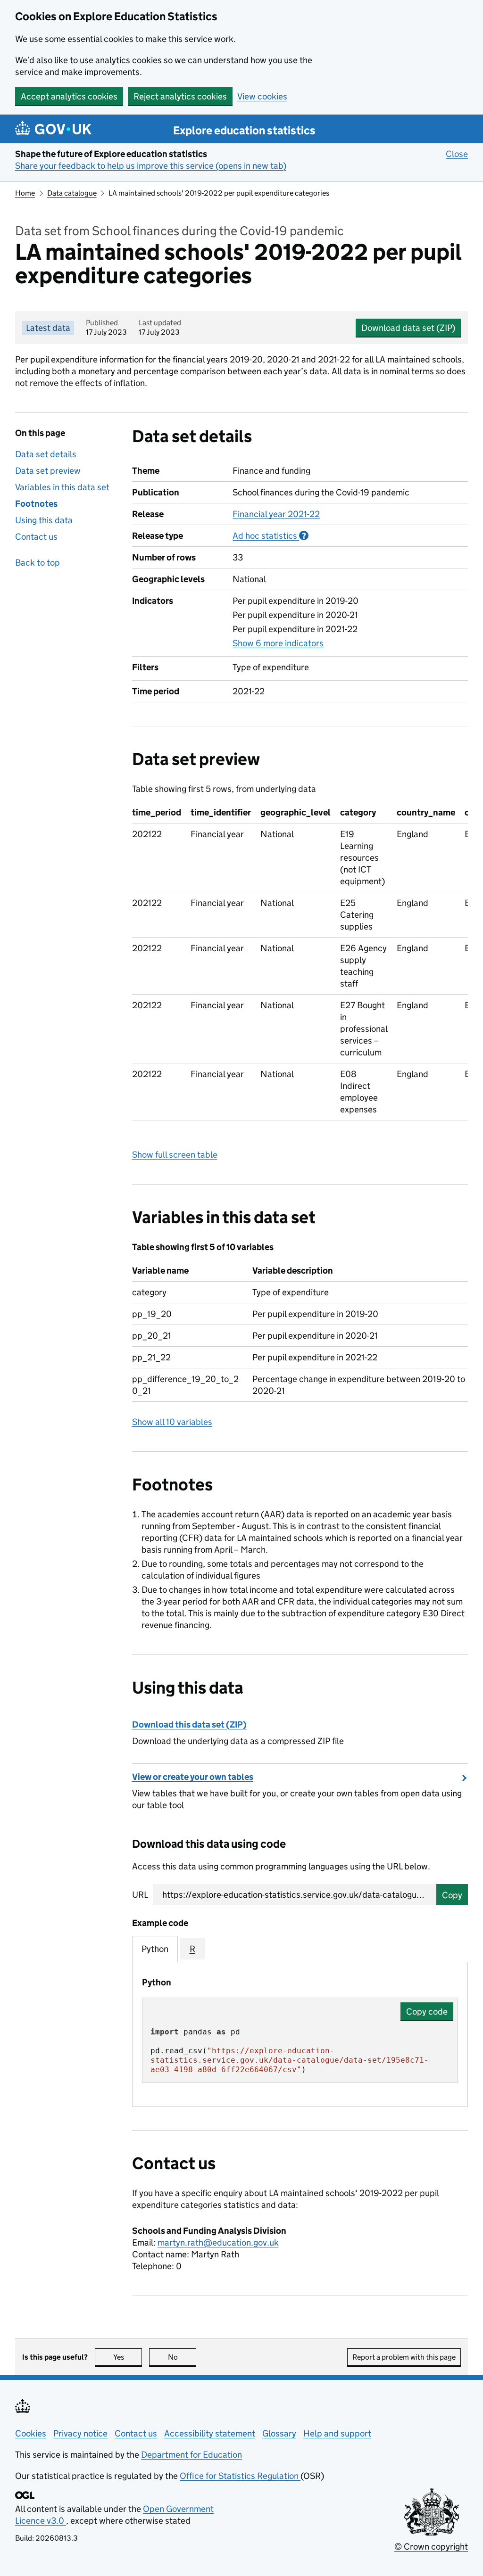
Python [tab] (155, 1949)
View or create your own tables (193, 1777)
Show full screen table (175, 1155)
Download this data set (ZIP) (189, 1724)
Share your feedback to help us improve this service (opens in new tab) (151, 166)
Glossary (279, 2433)
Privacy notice (80, 2433)
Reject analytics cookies (180, 96)
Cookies (31, 2433)
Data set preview (48, 471)
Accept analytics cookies (69, 96)
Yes (128, 2357)
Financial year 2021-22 (276, 514)
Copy (452, 1895)
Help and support (337, 2433)
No (182, 2357)
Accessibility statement (210, 2433)
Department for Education (192, 2455)
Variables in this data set (62, 487)
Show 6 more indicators (278, 643)
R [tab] (192, 1949)
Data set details (46, 454)
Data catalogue (72, 193)
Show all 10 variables (172, 1422)
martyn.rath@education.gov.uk (218, 2243)
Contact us (36, 537)
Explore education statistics (244, 130)
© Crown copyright (431, 2547)
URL (140, 1895)
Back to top (37, 563)
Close (457, 154)
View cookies (262, 96)
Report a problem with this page (404, 2357)
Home (25, 193)
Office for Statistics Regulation (240, 2476)
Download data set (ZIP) (408, 328)
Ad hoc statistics (271, 536)
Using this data (44, 520)
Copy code (427, 2012)
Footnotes (36, 504)
